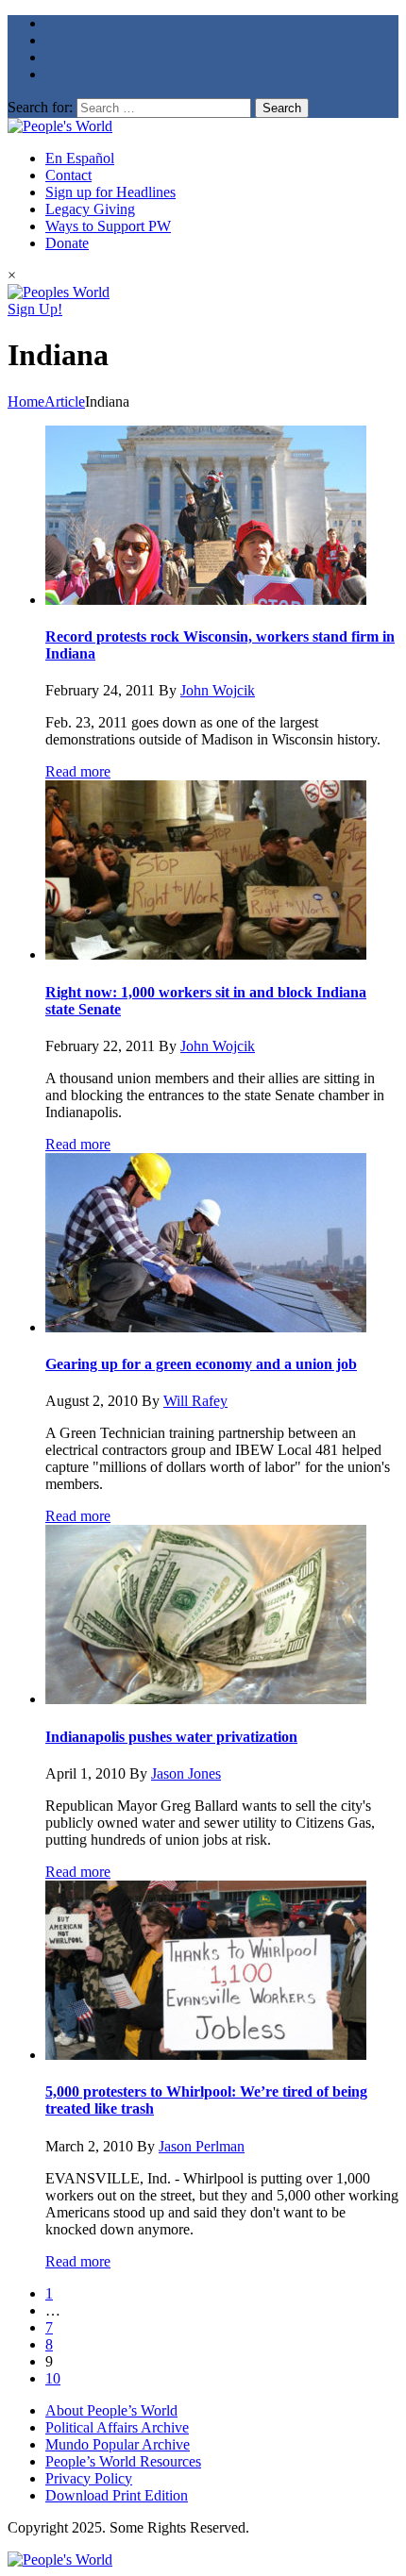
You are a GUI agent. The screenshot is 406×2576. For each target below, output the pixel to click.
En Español (80, 158)
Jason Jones (186, 1773)
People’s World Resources (123, 2461)
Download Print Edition (117, 2495)
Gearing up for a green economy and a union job (201, 1364)
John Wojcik (218, 690)
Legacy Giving (90, 209)
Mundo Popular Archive (118, 2444)
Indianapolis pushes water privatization (171, 1737)
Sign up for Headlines (110, 192)
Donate (67, 243)
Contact (68, 175)
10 (53, 2378)
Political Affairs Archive (117, 2427)
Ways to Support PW (108, 226)
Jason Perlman (202, 2146)
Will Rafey (195, 1401)
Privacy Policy (89, 2478)
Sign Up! (35, 309)
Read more (78, 771)
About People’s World (111, 2410)
